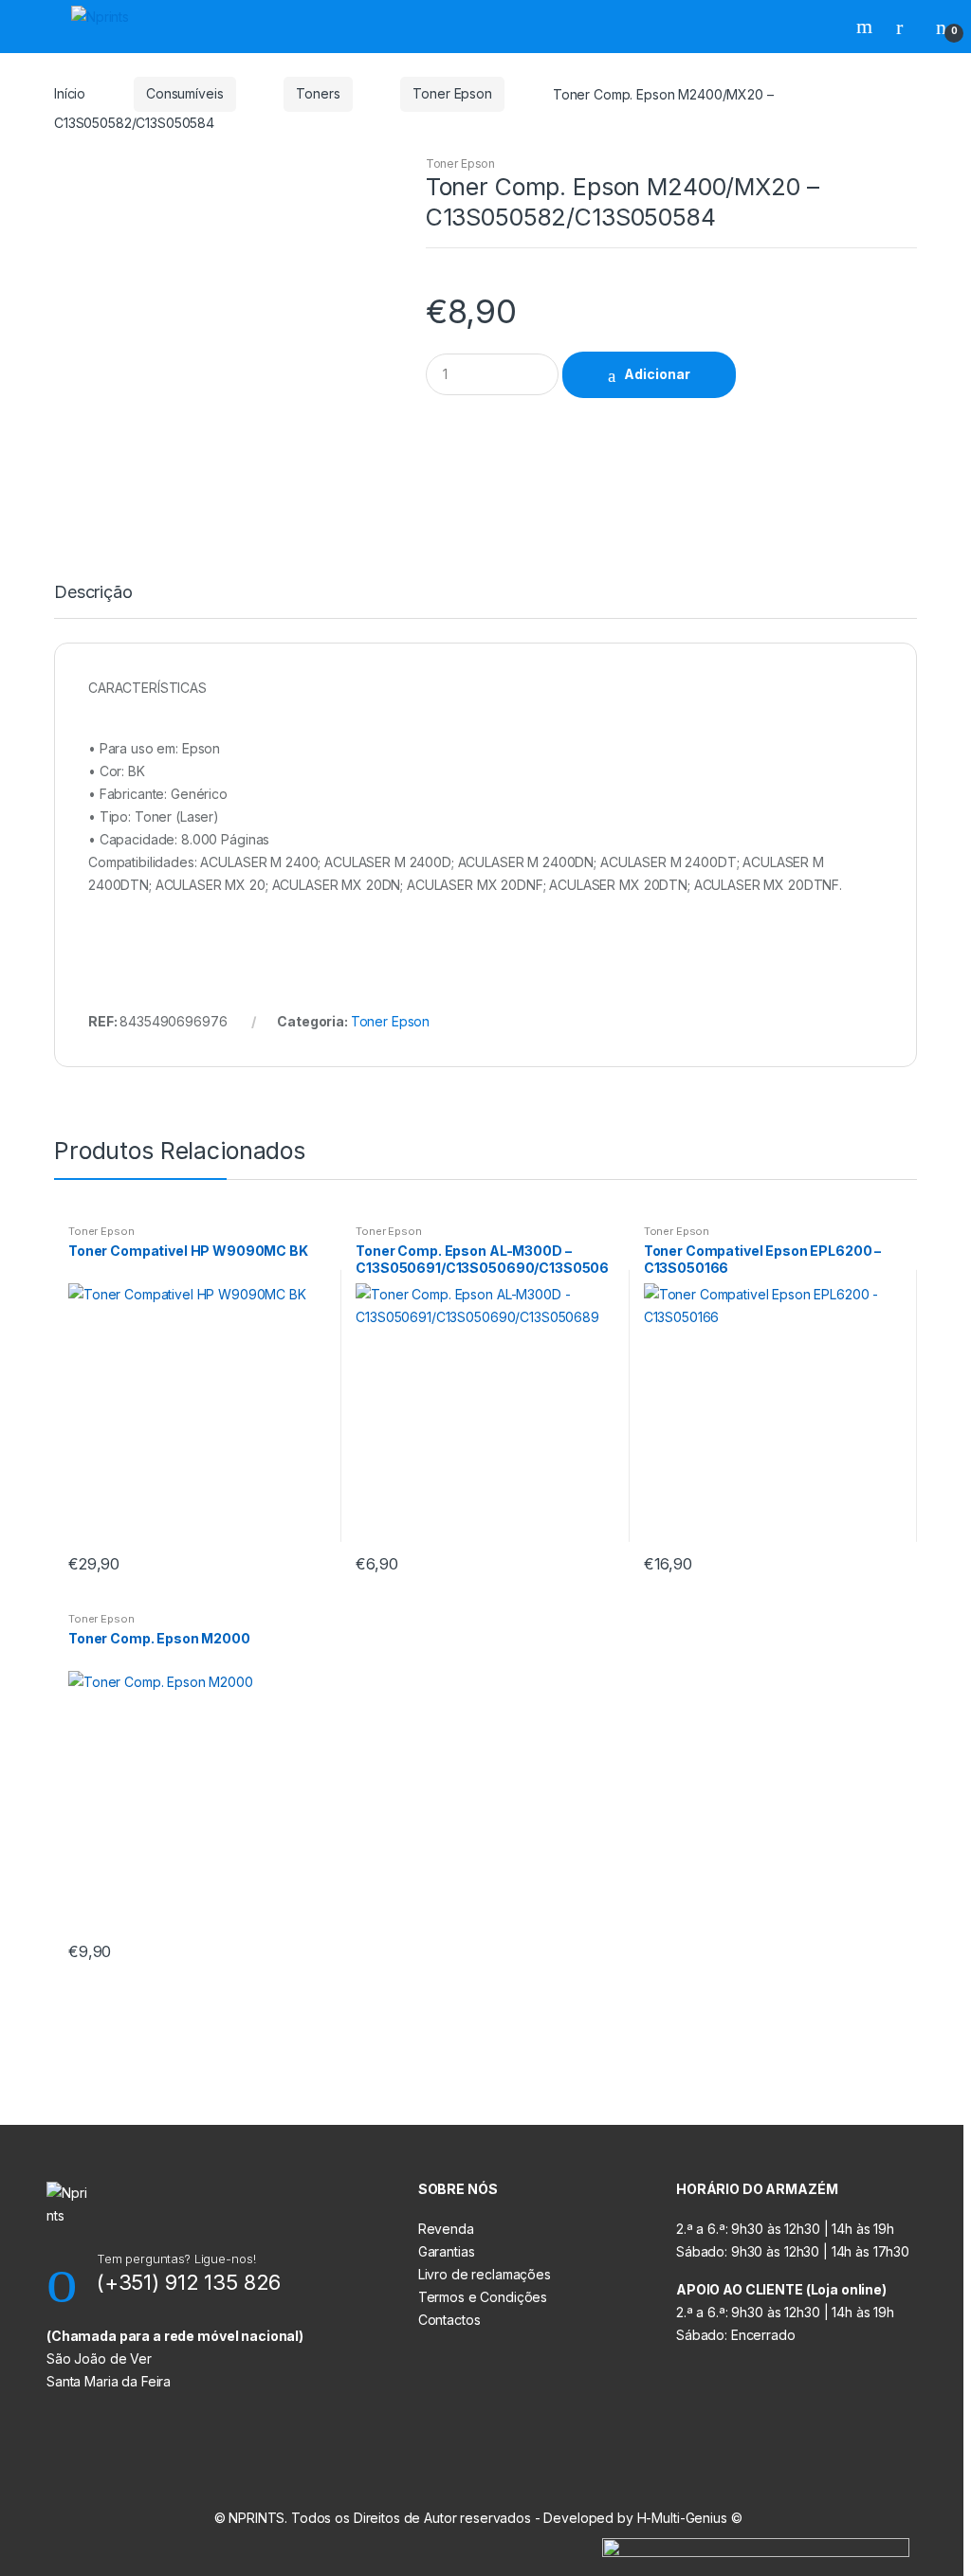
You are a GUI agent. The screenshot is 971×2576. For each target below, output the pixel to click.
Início (70, 93)
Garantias (447, 2251)
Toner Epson (452, 93)
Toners (318, 93)
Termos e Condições (483, 2297)
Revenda (446, 2229)
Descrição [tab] (93, 593)
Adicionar (657, 374)
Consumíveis (184, 93)
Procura (867, 27)
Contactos (449, 2320)
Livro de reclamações (485, 2274)
